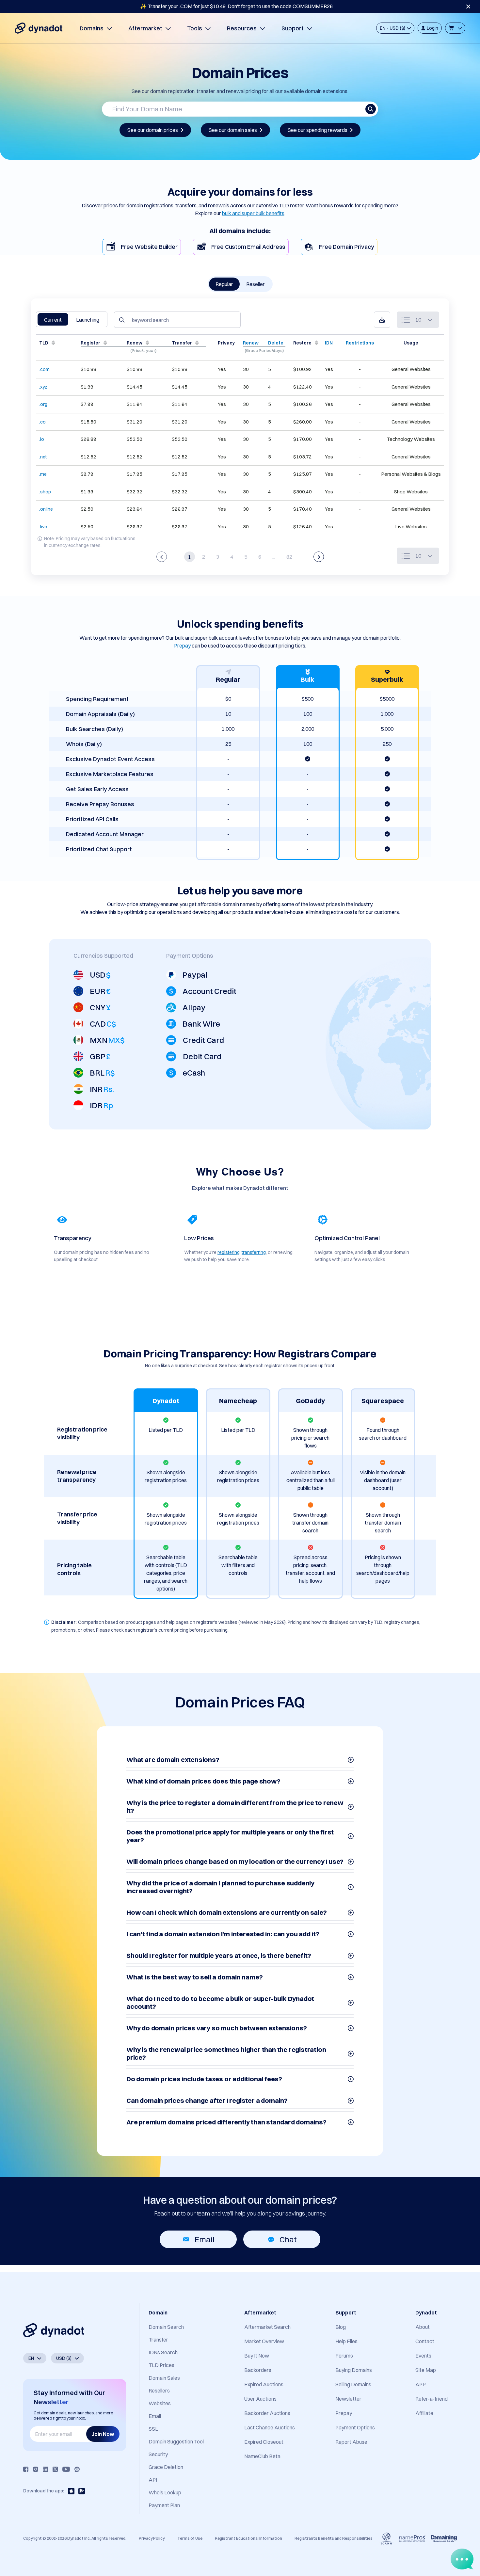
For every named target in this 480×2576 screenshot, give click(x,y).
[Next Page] (319, 557)
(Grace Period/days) (264, 351)
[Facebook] (26, 2469)
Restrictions (360, 343)
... (274, 557)
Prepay (182, 646)
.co (42, 422)
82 (289, 557)
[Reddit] (77, 2469)
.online (46, 509)
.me (43, 474)
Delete (276, 343)
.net (43, 457)
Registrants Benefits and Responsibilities (334, 2538)
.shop (45, 492)
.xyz (43, 387)
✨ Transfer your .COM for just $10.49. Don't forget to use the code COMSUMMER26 (236, 6)
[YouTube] (66, 2469)
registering (229, 1252)
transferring (254, 1252)
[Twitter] (55, 2469)
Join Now (103, 2434)
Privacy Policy (152, 2538)
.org (43, 404)
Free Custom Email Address (248, 247)
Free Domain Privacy (347, 247)
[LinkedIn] (45, 2469)
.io (42, 439)
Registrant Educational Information (248, 2538)
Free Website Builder (149, 247)
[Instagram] (36, 2469)
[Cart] (455, 28)
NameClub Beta (262, 2456)
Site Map (426, 2370)
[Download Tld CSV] (382, 320)
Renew (251, 343)
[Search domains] (371, 109)
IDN (329, 343)
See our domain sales (233, 130)
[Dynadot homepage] (39, 28)
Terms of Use (190, 2538)
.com (44, 369)
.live (43, 527)
